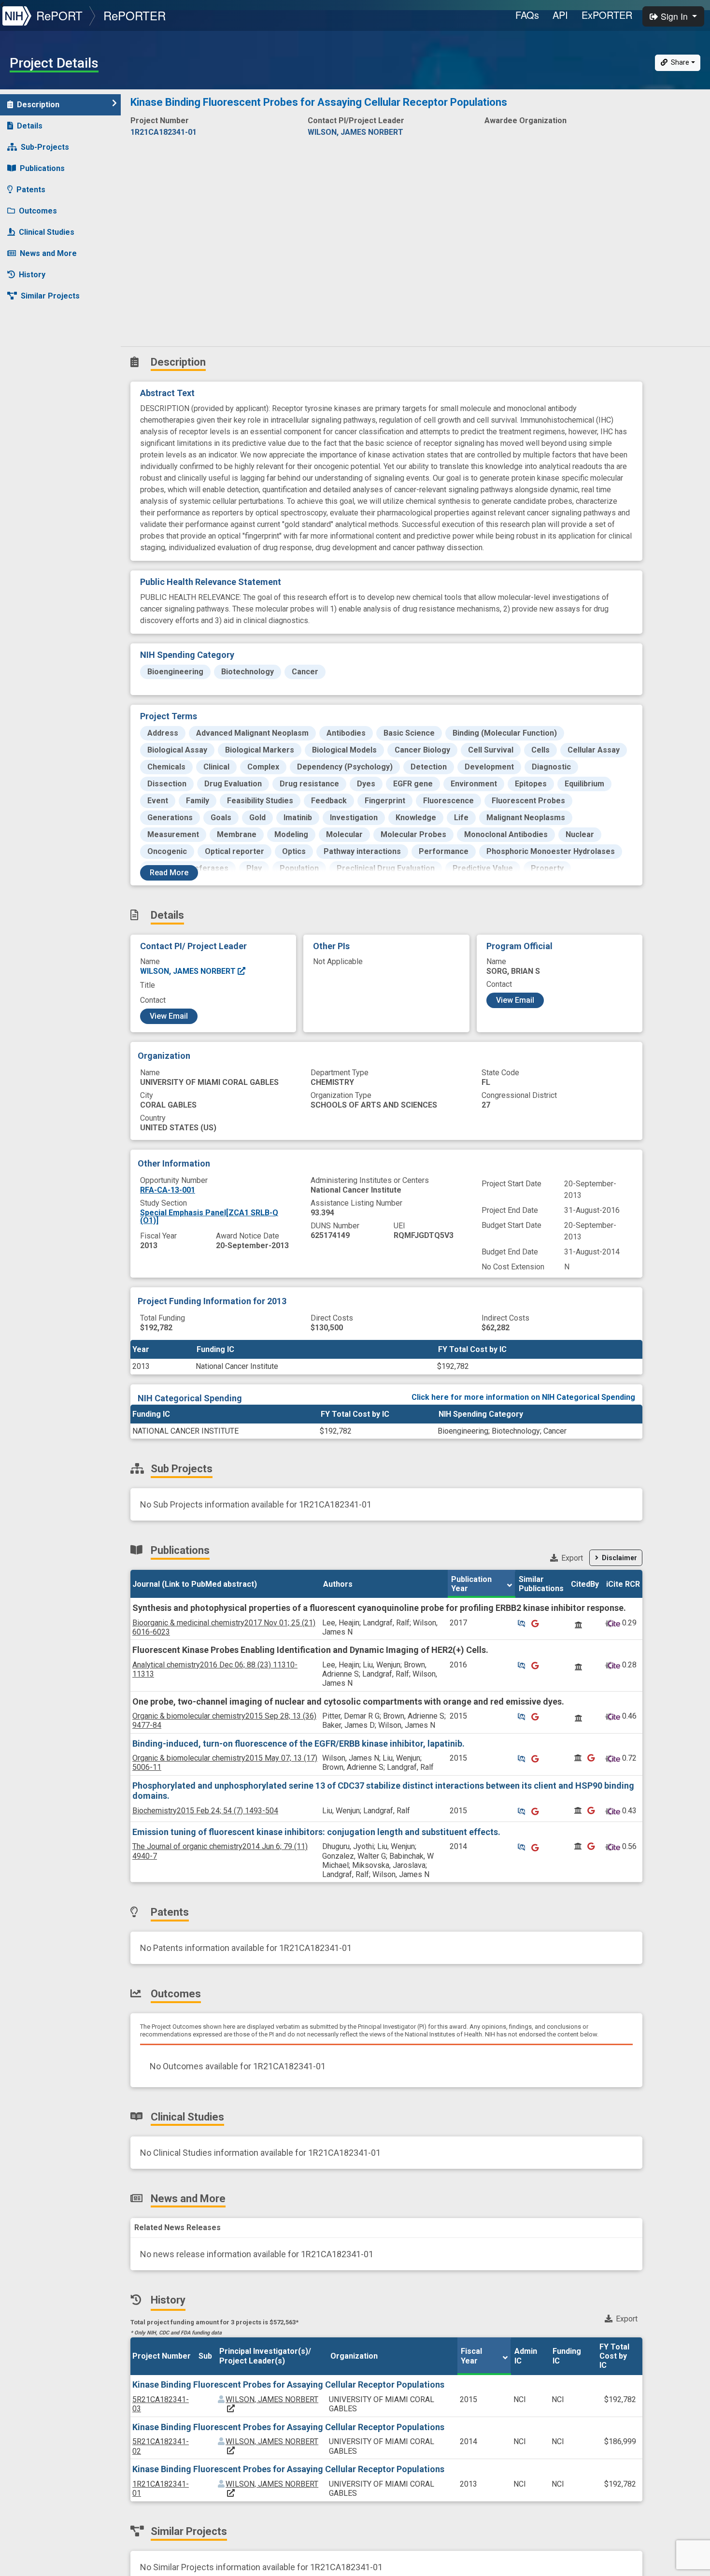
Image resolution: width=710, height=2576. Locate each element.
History (32, 275)
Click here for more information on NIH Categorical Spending (523, 1397)
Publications (42, 168)
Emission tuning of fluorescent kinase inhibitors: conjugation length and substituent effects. (316, 1832)
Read (169, 873)
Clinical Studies (47, 232)
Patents (31, 190)
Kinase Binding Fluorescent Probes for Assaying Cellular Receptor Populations (288, 2384)
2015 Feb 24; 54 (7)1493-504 (205, 1811)
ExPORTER (607, 15)
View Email (169, 1016)
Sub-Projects (45, 147)
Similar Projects (50, 296)
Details (30, 126)
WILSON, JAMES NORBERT (189, 971)
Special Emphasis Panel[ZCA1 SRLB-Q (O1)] (209, 1217)
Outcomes (38, 211)
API (560, 15)
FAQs (527, 15)
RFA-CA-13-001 (168, 1190)
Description (38, 105)
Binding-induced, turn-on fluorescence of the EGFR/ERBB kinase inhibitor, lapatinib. (298, 1743)
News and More (48, 253)
